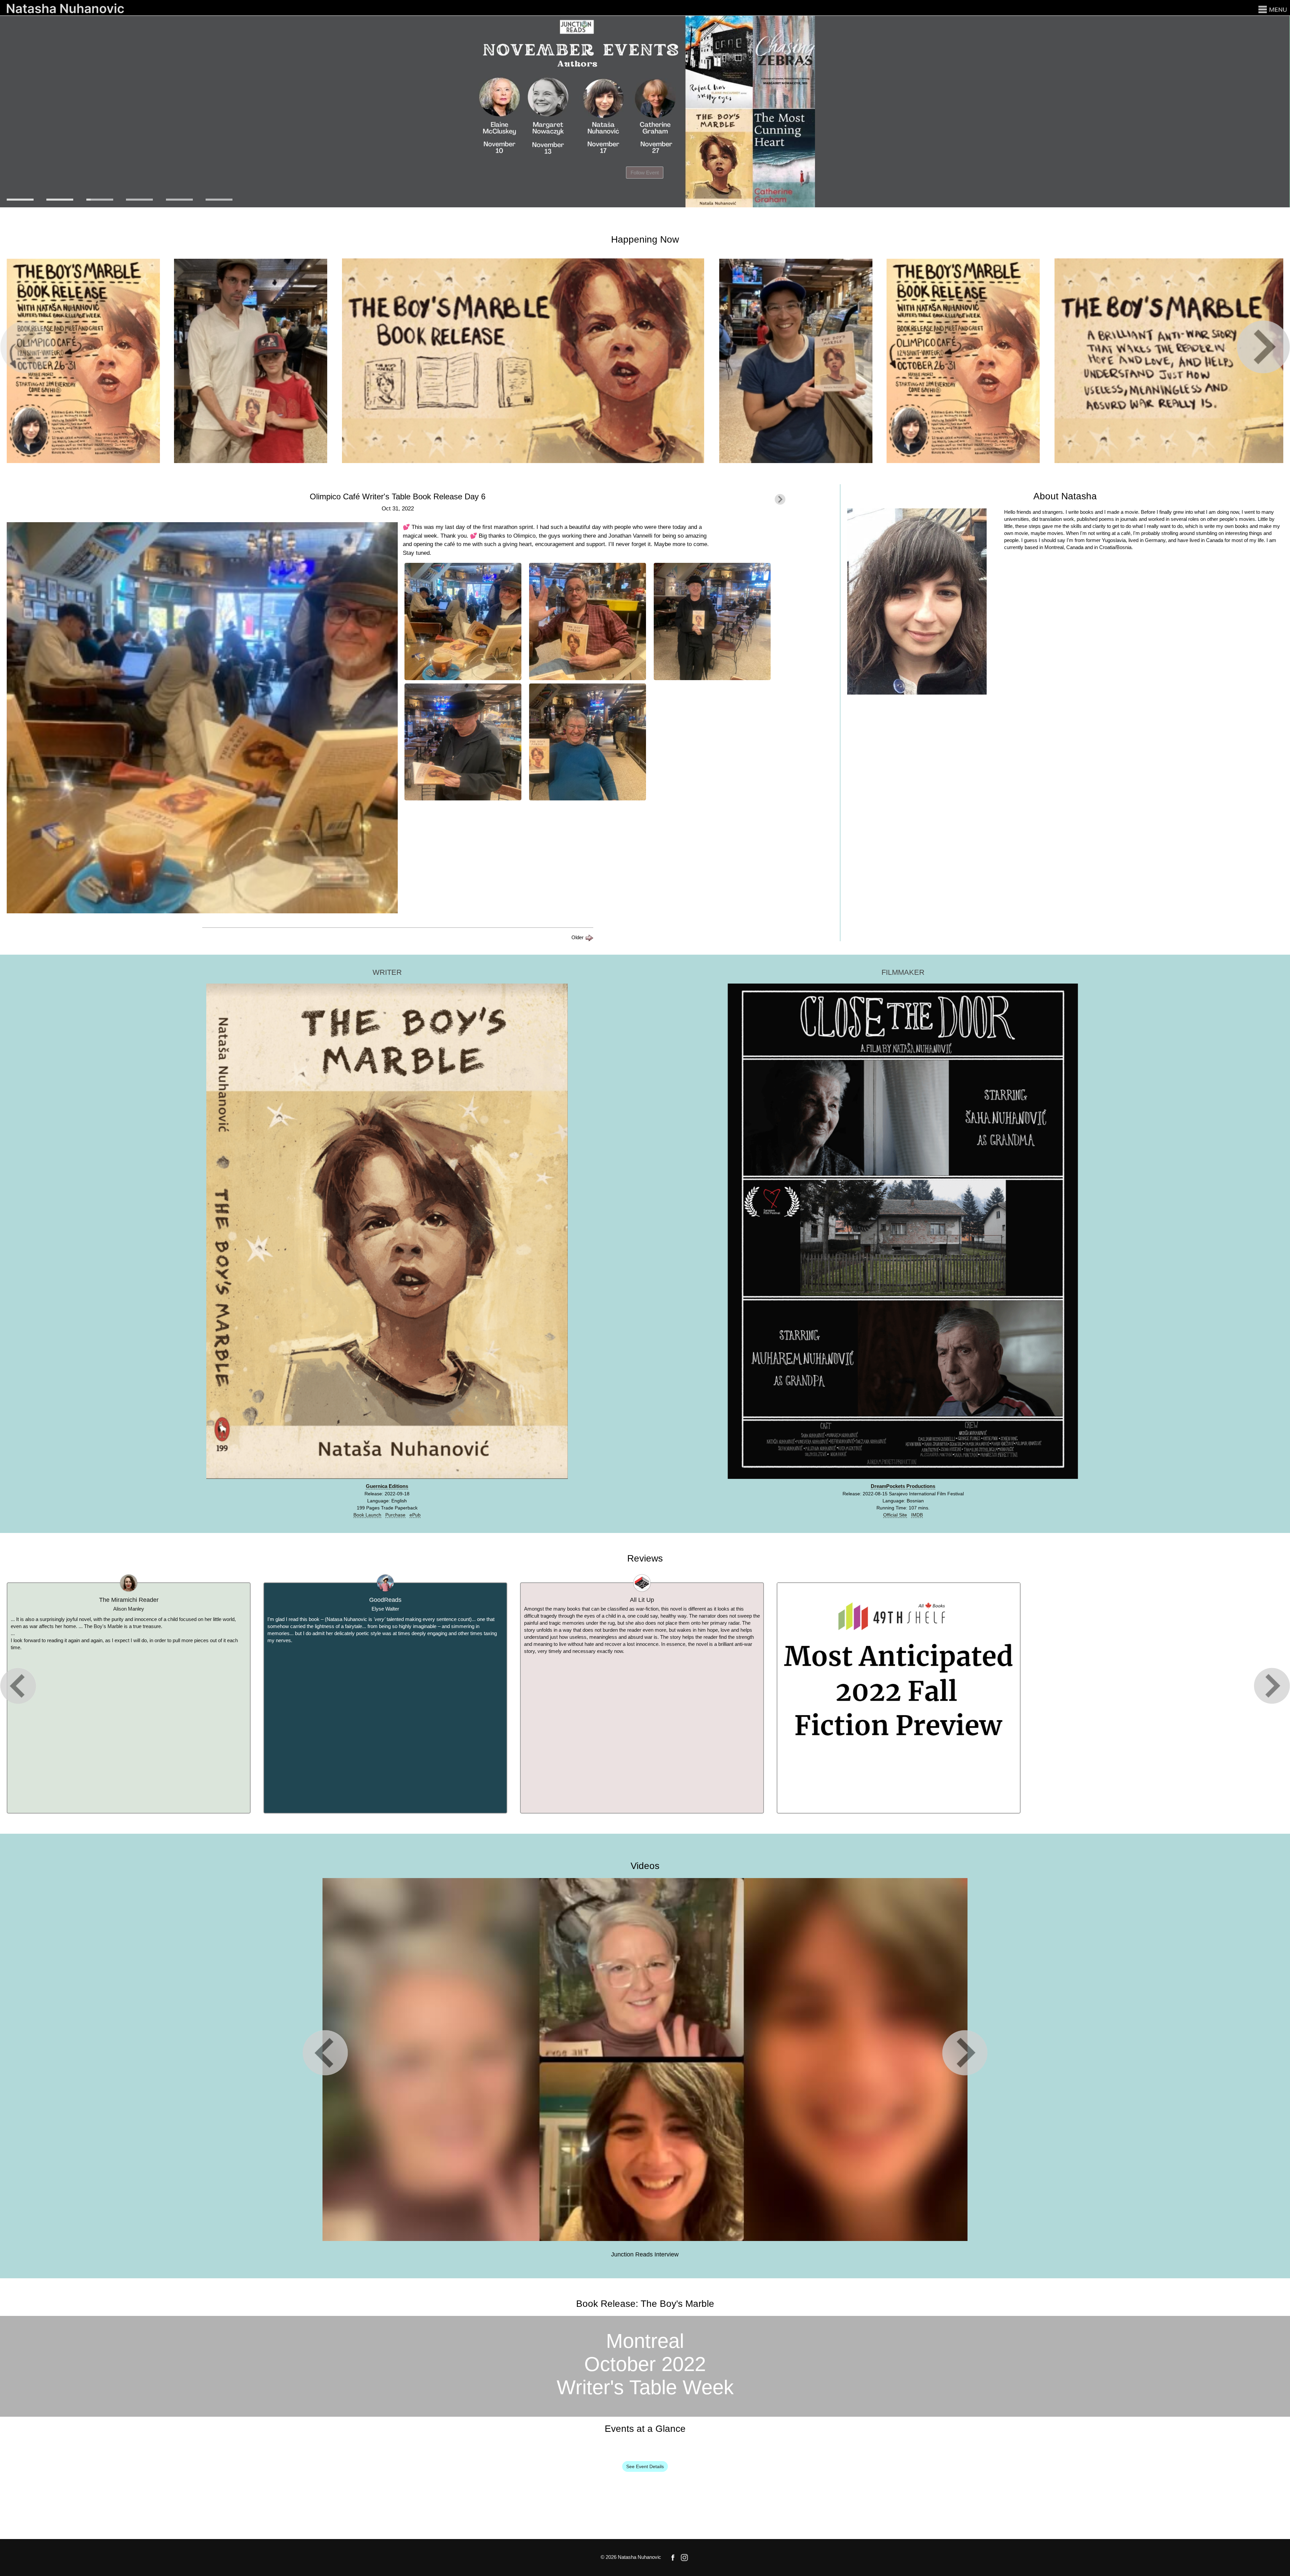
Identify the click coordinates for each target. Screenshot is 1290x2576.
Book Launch (367, 1515)
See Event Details (645, 2466)
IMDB (917, 1515)
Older (578, 937)
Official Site (895, 1515)
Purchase (395, 1515)
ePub (415, 1515)
